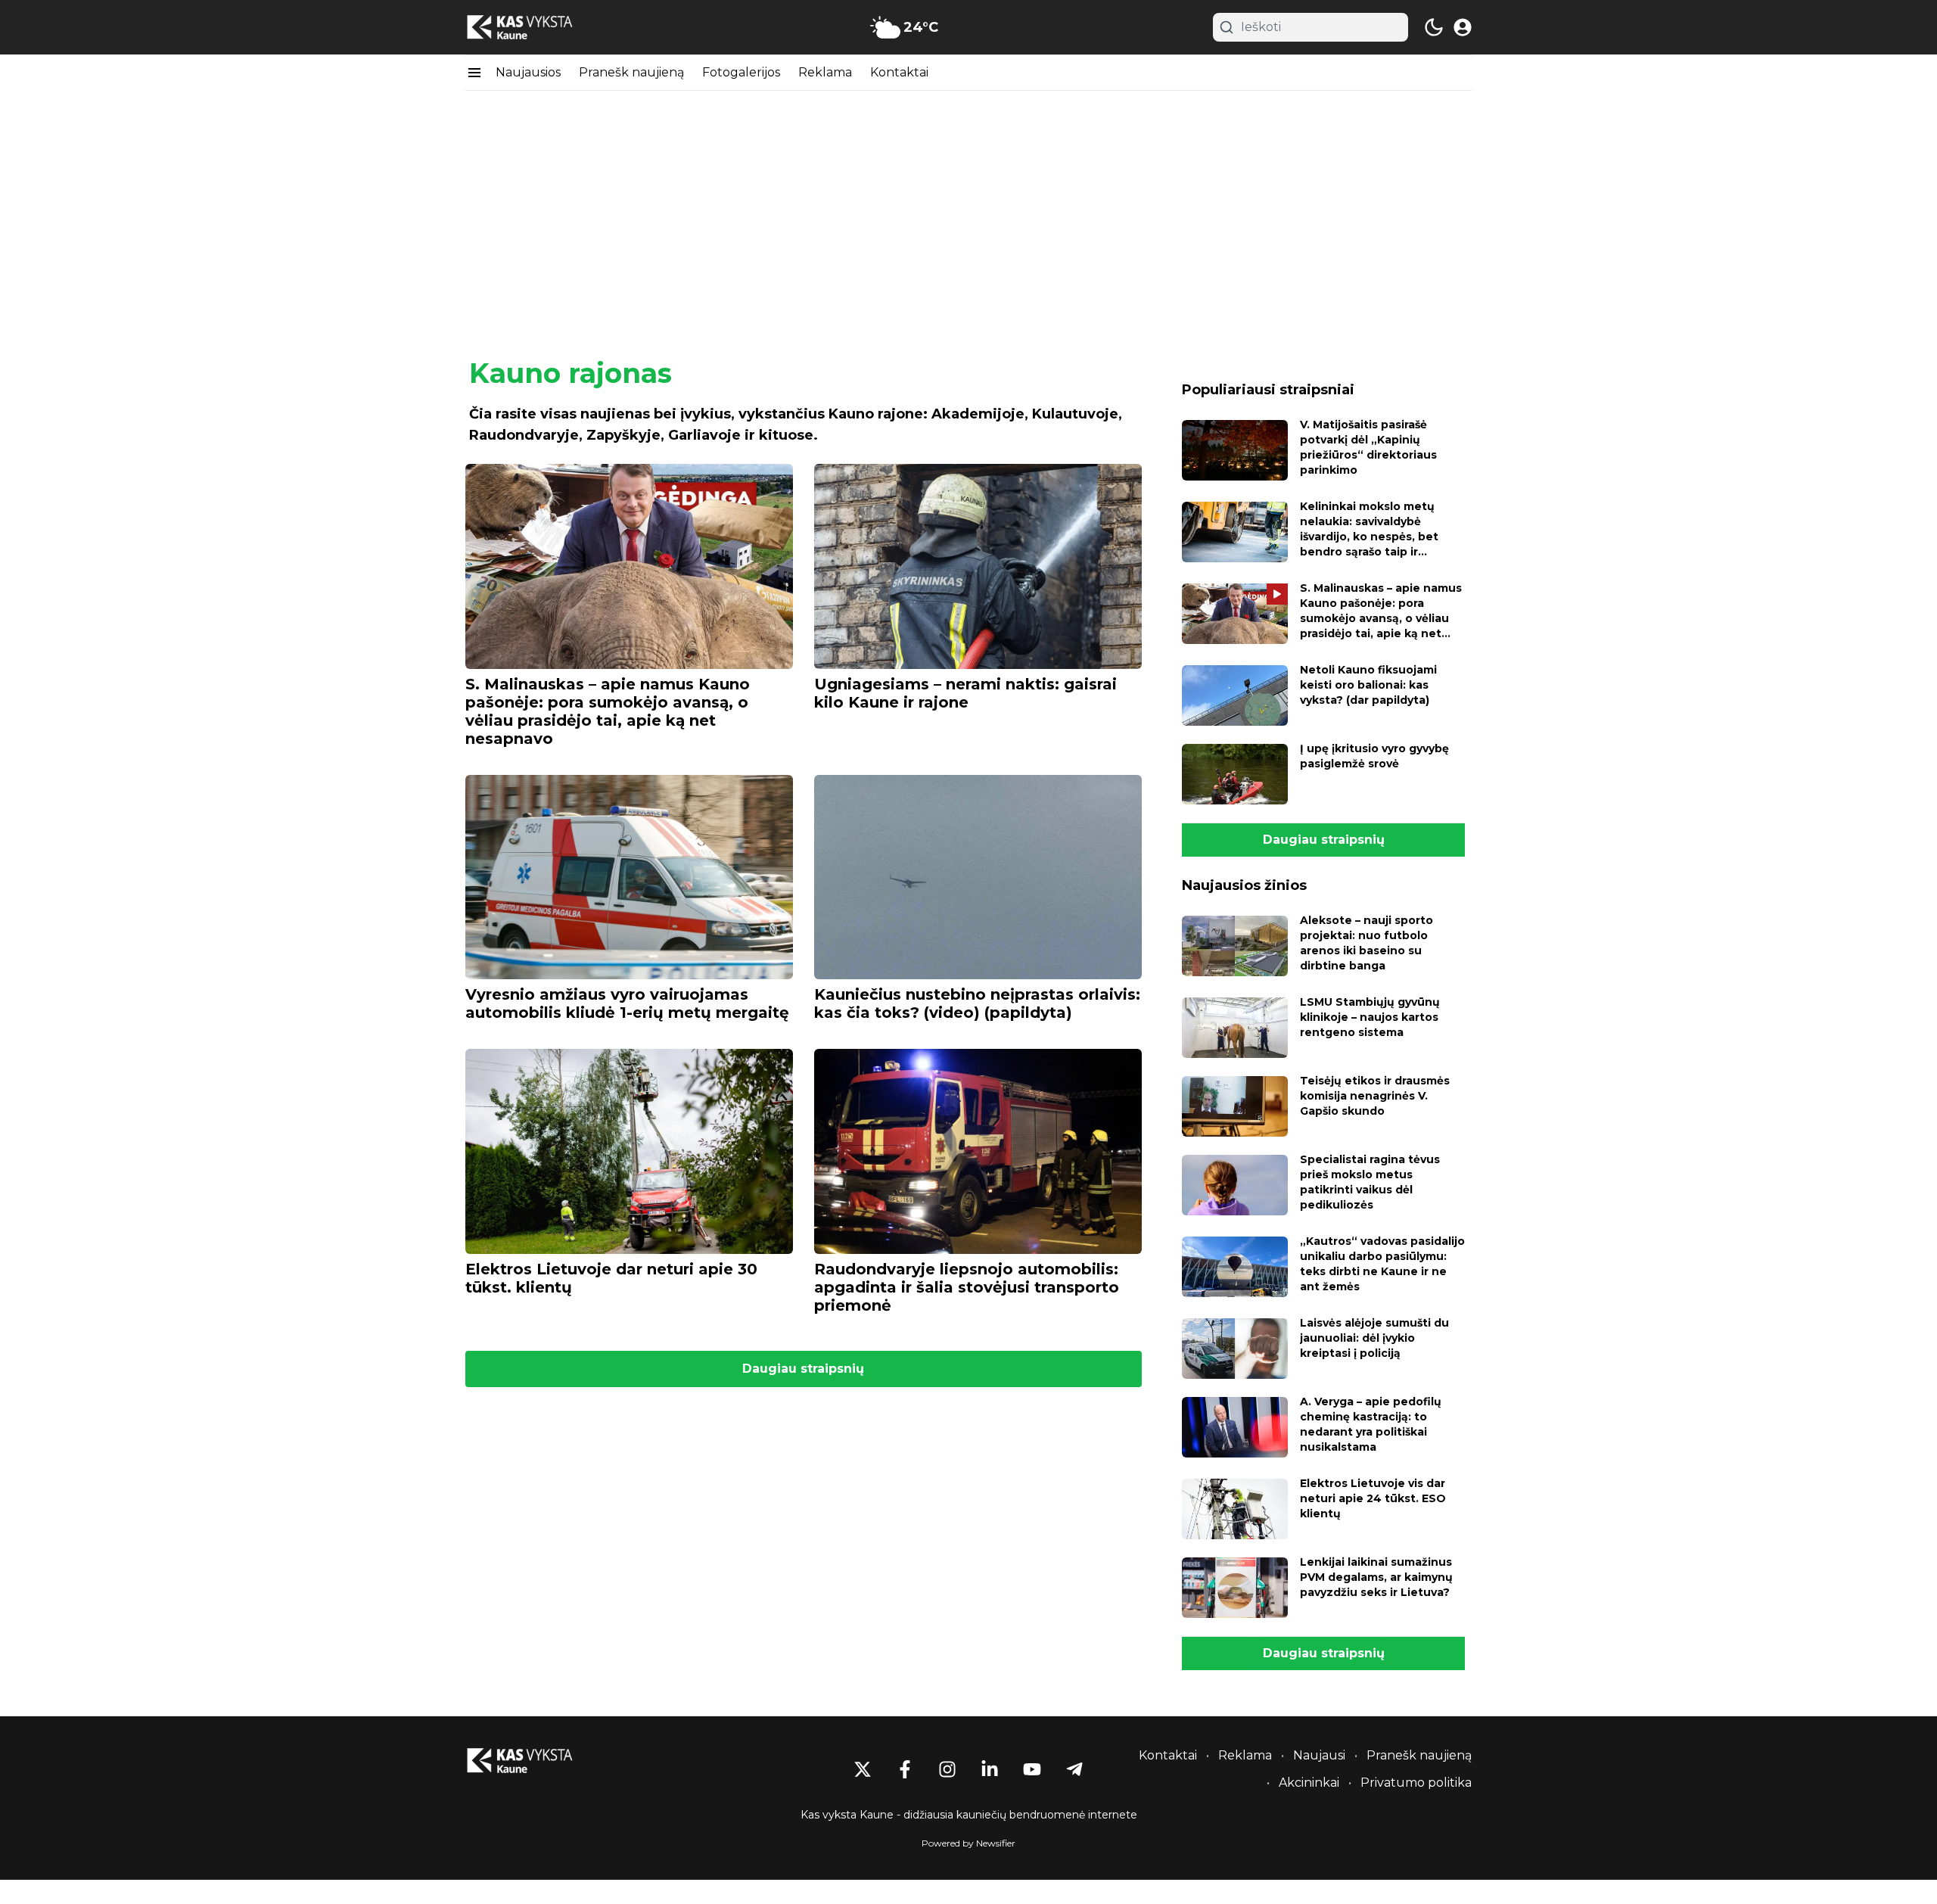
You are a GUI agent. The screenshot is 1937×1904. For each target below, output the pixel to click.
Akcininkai (1309, 1783)
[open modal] (1463, 27)
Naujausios (528, 72)
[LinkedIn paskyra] (990, 1769)
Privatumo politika (1416, 1783)
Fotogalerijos (741, 72)
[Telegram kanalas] (1074, 1769)
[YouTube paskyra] (1032, 1769)
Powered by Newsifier (968, 1843)
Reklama (825, 72)
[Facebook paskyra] (905, 1769)
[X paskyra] (863, 1769)
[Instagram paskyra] (947, 1769)
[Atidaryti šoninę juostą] (474, 73)
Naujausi (1319, 1755)
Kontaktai (899, 72)
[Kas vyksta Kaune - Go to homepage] (533, 1761)
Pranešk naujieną (631, 72)
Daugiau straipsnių (803, 1369)
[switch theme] (1434, 27)
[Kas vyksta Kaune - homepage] (533, 28)
